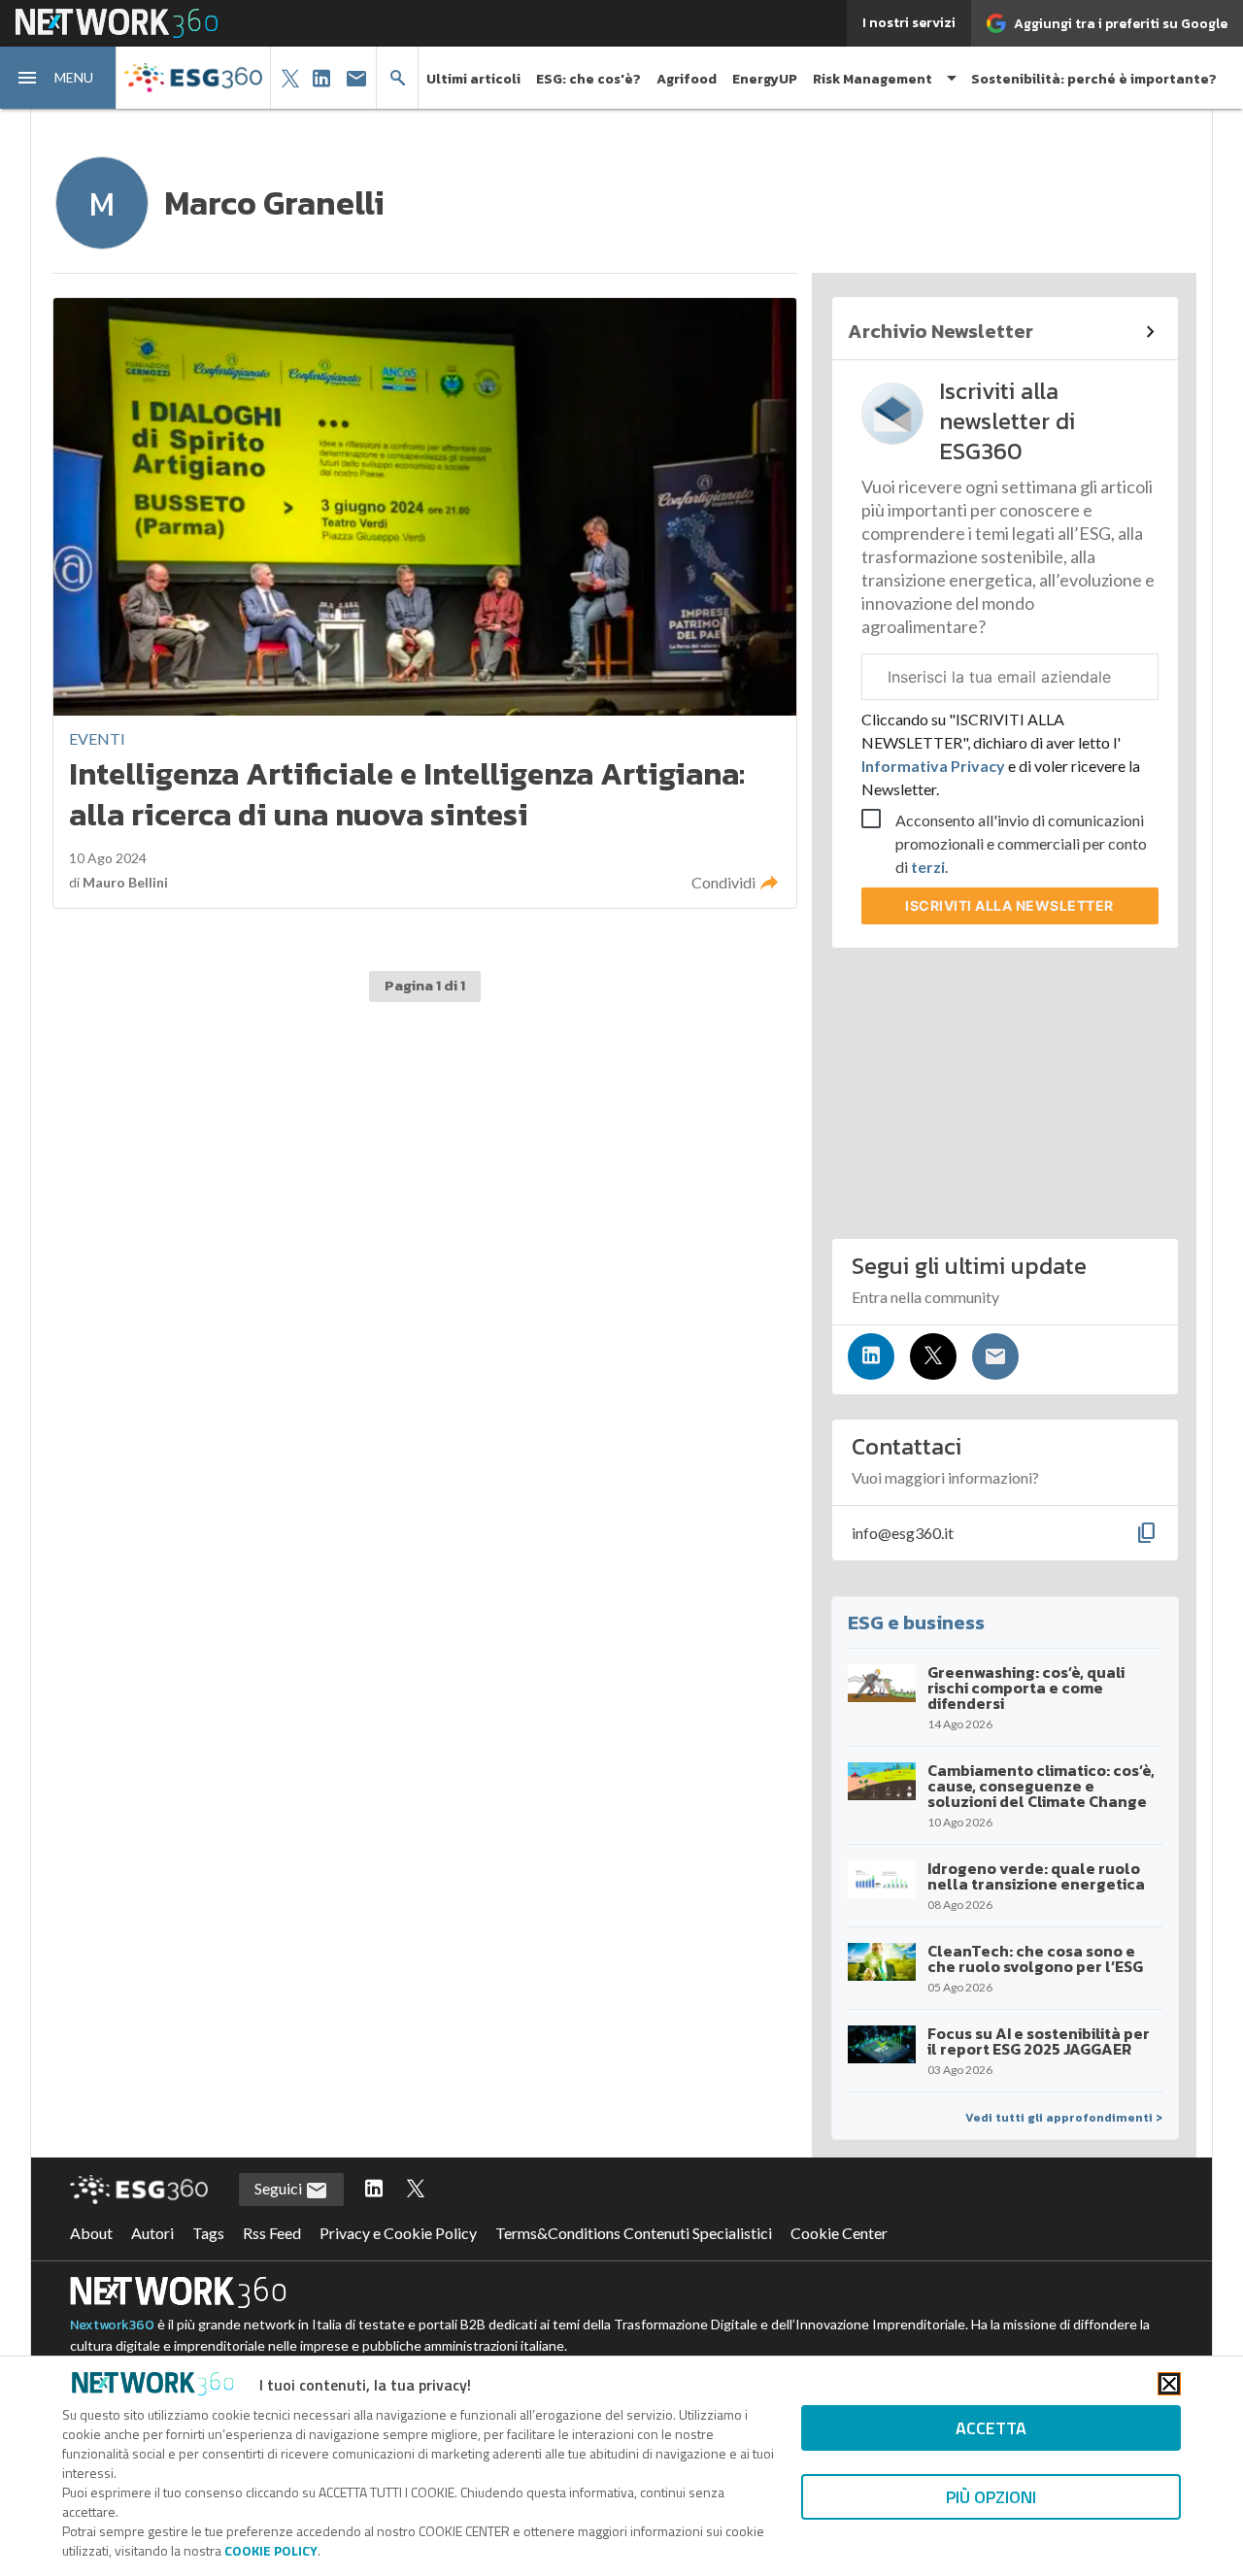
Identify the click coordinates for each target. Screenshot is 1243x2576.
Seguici (280, 2188)
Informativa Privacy (935, 766)
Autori (152, 2233)
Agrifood (687, 79)
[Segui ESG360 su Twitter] (416, 2190)
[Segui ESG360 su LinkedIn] (374, 2190)
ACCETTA (991, 2428)
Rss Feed (272, 2233)
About (91, 2233)
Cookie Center (839, 2233)
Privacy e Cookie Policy (398, 2233)
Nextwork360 (112, 2325)
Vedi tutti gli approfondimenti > (1064, 2118)
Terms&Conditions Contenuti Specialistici (634, 2233)
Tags (208, 2233)
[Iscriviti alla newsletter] (995, 1356)
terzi (928, 867)
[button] (58, 78)
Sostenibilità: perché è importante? (1094, 79)
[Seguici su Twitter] (933, 1356)
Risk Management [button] (873, 79)
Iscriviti (1009, 905)
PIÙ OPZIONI (991, 2497)
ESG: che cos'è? (588, 79)
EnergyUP (765, 79)
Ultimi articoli (473, 79)
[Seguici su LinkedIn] (871, 1356)
